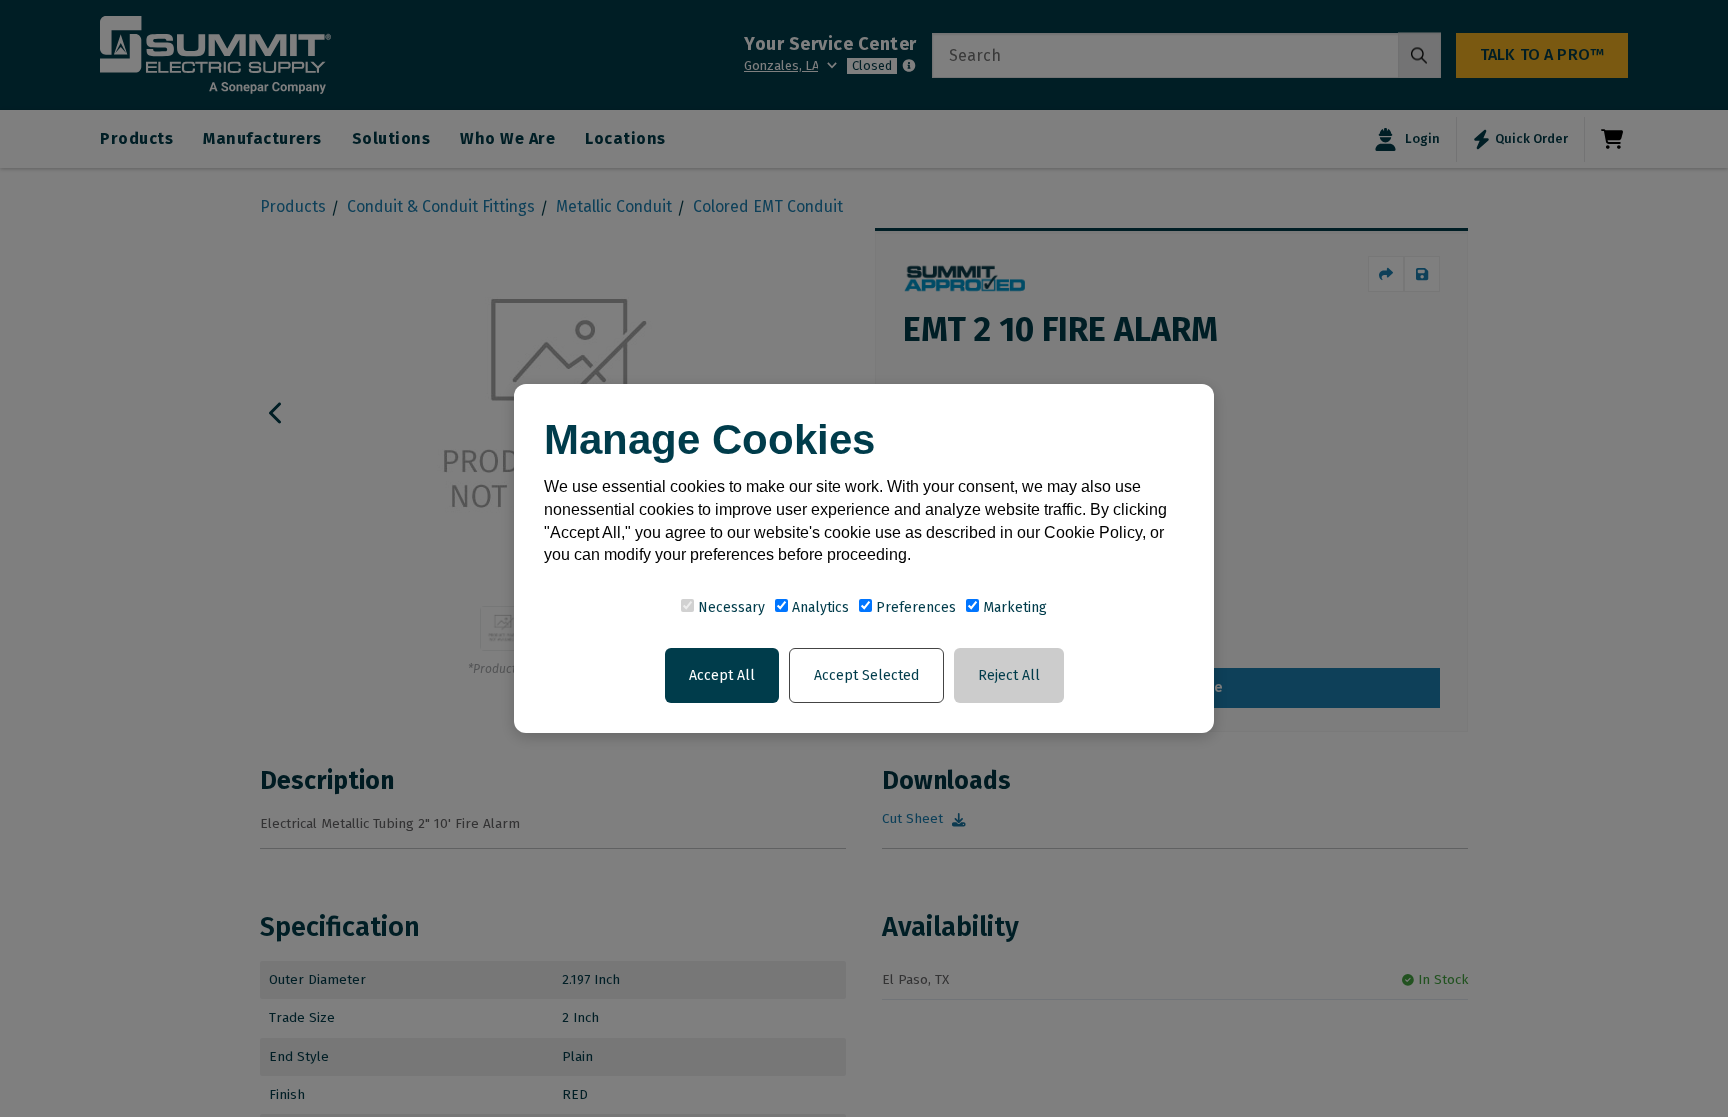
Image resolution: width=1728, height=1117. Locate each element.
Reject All (1009, 675)
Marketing (1013, 607)
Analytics (818, 607)
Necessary (729, 607)
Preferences (914, 607)
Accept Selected (866, 675)
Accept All (722, 675)
